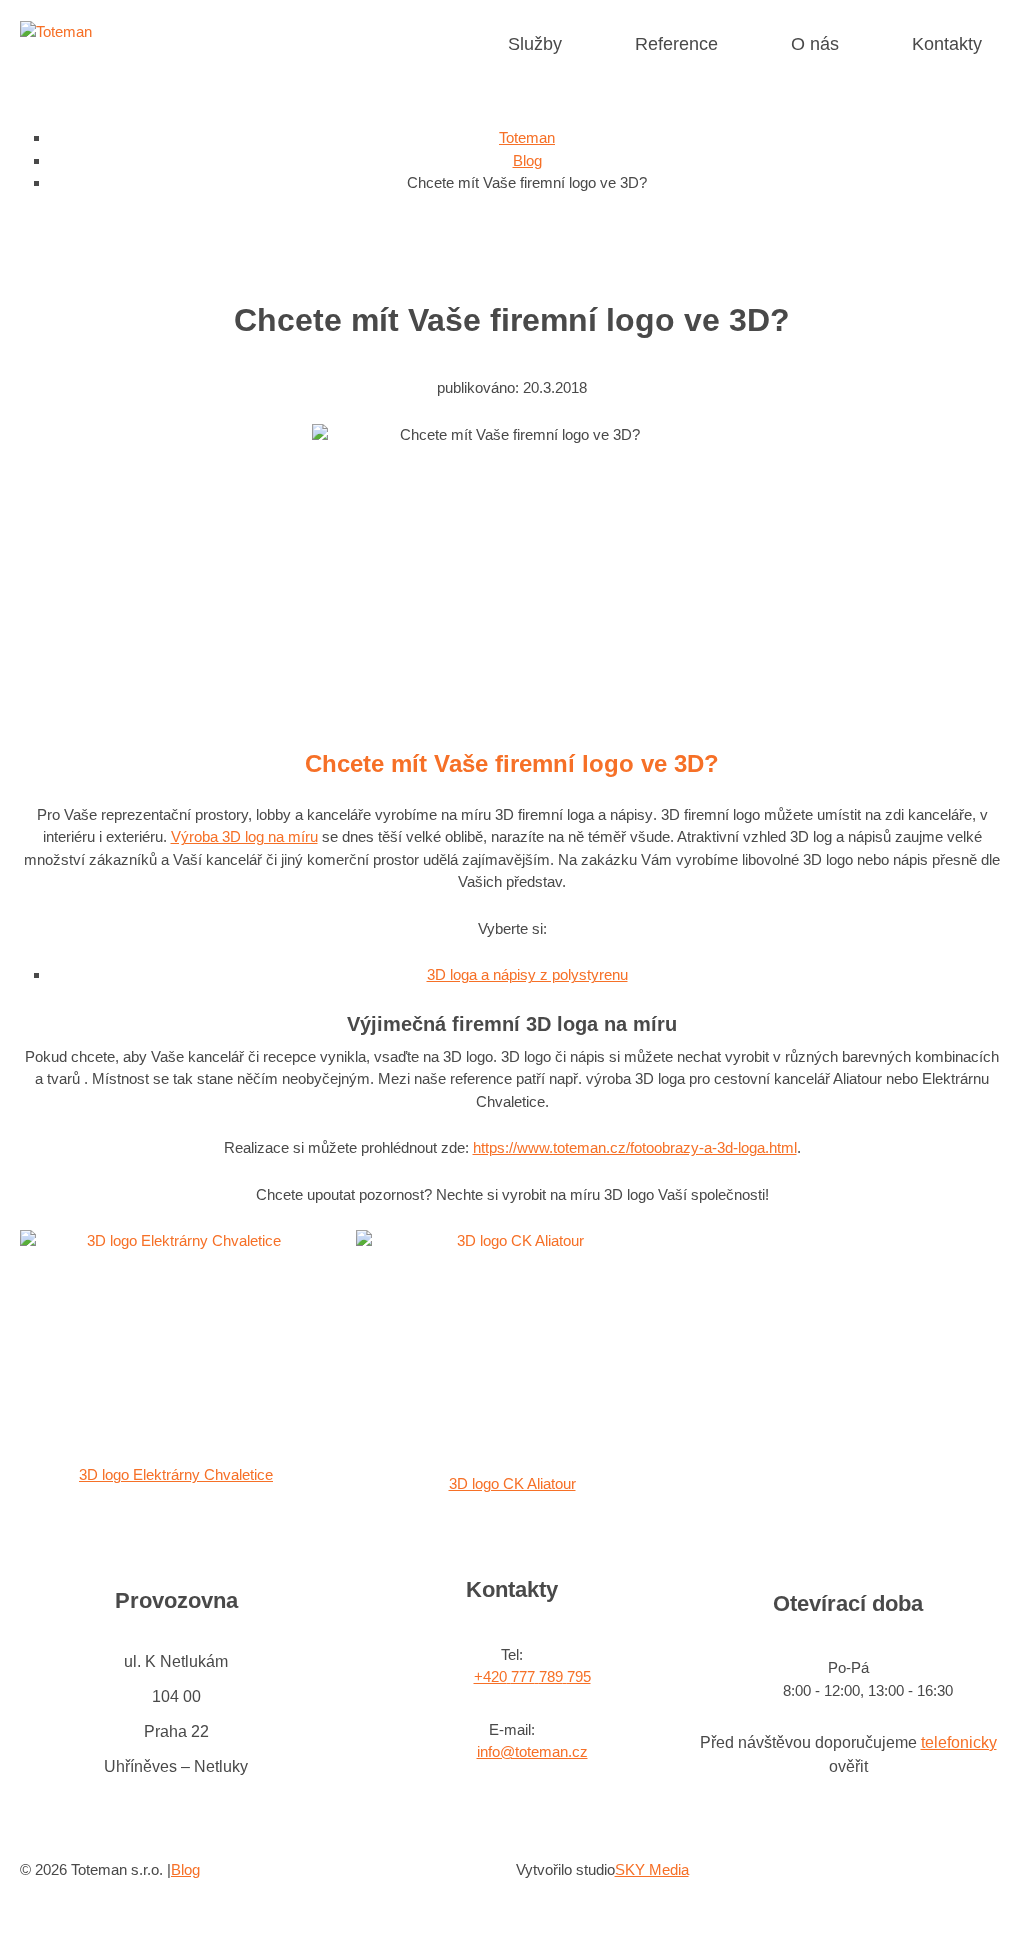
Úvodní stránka (456, 44)
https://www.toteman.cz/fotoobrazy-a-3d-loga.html (635, 1147)
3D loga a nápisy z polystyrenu (527, 974)
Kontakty (947, 44)
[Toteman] (56, 31)
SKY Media (652, 1869)
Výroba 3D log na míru (244, 836)
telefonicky (959, 1742)
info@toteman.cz (532, 1751)
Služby (535, 44)
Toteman (527, 137)
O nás (815, 44)
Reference (676, 44)
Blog (527, 160)
